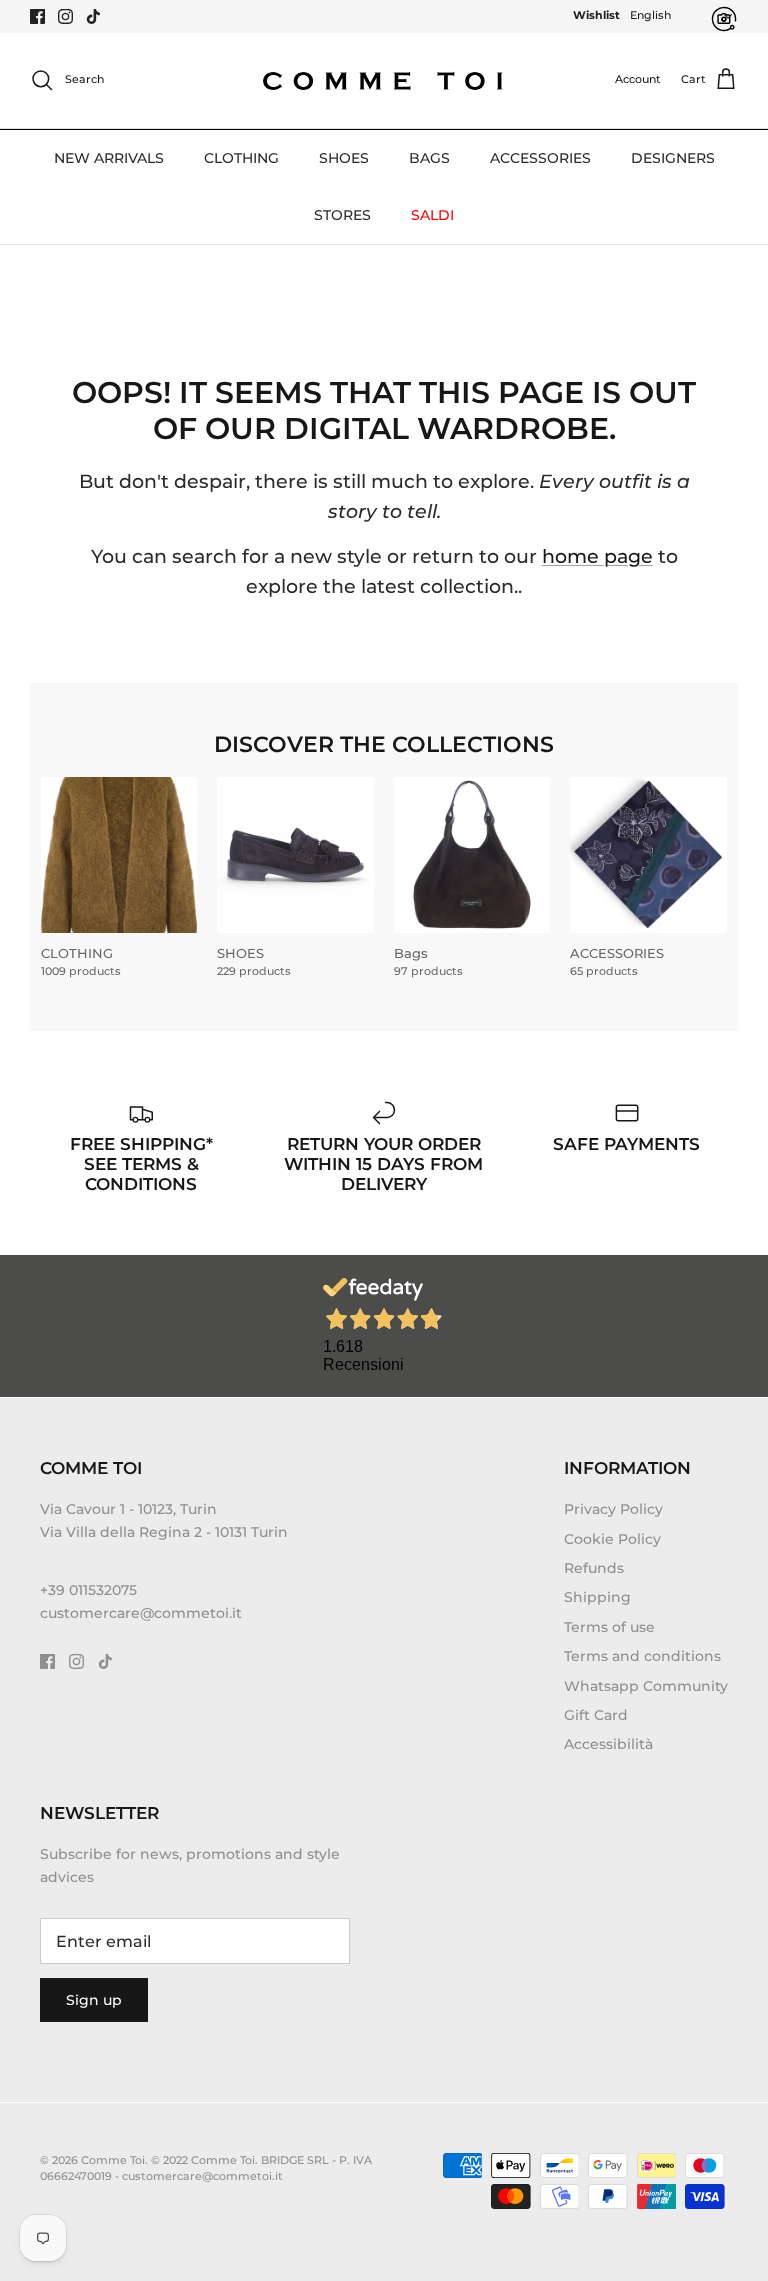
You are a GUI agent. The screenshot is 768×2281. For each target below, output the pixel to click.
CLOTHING (241, 158)
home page (597, 556)
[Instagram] (65, 16)
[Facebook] (37, 16)
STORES (342, 215)
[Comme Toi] (384, 80)
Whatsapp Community (646, 1686)
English (650, 15)
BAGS (429, 158)
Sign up (94, 2000)
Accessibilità (608, 1744)
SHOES (344, 158)
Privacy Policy (613, 1509)
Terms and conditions (642, 1656)
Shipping (597, 1597)
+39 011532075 (88, 1590)
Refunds (594, 1568)
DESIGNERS (673, 158)
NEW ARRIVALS (109, 158)
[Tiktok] (93, 16)
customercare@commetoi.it (141, 1613)
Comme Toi (113, 2160)
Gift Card (596, 1715)
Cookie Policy (612, 1539)
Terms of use (609, 1627)
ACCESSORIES (540, 158)
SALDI (432, 215)
